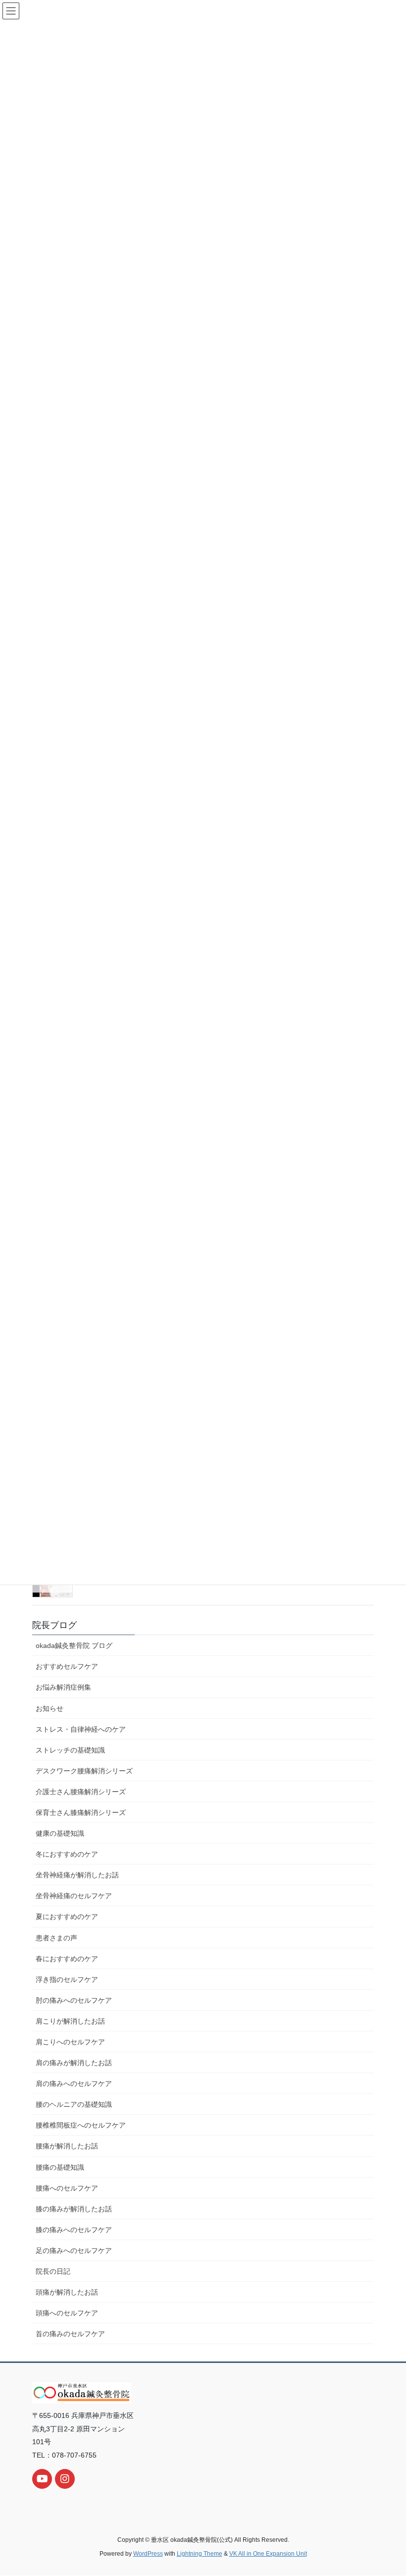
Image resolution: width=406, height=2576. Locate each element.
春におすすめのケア (67, 1959)
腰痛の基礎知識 (60, 2167)
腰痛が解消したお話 (67, 2146)
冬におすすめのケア (67, 1854)
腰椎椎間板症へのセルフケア (81, 2125)
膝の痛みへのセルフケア (74, 2230)
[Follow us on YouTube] (42, 2479)
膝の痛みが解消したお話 (74, 2209)
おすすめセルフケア (67, 1666)
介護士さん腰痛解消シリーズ (81, 1792)
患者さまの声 (56, 1938)
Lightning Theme (200, 2554)
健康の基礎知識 (60, 1833)
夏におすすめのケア (67, 1917)
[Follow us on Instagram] (65, 2479)
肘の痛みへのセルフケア (74, 2000)
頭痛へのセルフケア (67, 2313)
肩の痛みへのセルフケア (74, 2083)
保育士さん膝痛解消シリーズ (81, 1812)
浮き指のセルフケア (67, 1979)
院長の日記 (53, 2271)
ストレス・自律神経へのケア (81, 1729)
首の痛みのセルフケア (70, 2334)
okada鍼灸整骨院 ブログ (74, 1645)
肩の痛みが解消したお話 (74, 2063)
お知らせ (50, 1708)
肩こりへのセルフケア (70, 2042)
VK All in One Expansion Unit (268, 2554)
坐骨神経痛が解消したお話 (77, 1875)
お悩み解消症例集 (63, 1687)
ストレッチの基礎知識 (70, 1750)
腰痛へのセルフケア (67, 2188)
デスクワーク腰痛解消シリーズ (84, 1771)
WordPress (148, 2554)
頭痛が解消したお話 (67, 2292)
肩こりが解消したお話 (70, 2021)
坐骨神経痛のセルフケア (74, 1896)
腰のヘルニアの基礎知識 (74, 2104)
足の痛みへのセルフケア (74, 2250)
